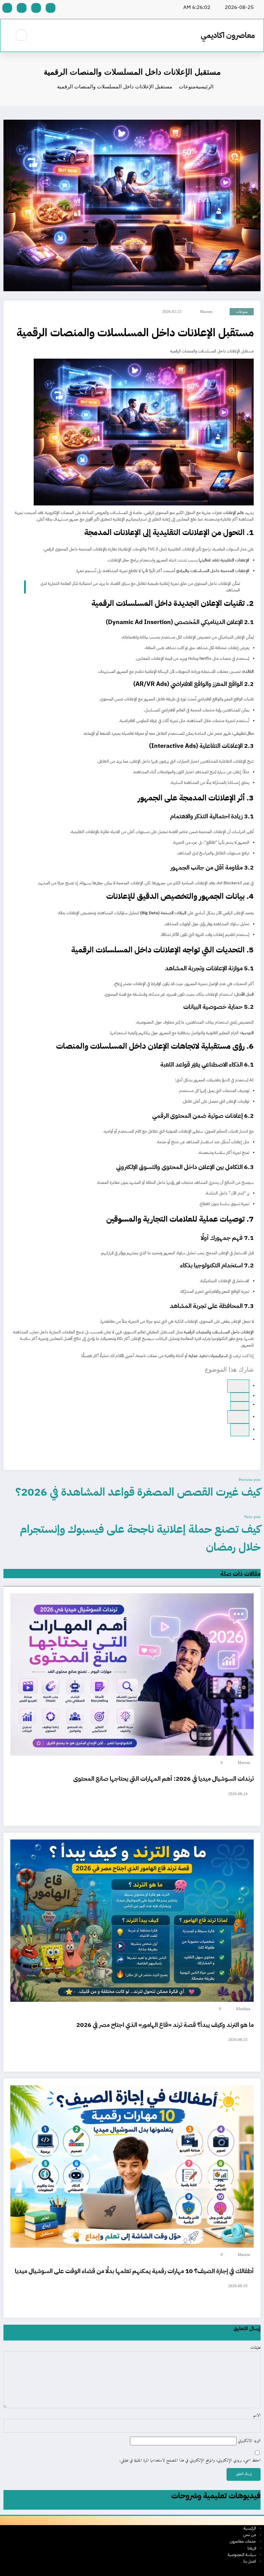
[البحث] (21, 35)
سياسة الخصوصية (242, 2555)
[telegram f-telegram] (36, 8)
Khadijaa (243, 2009)
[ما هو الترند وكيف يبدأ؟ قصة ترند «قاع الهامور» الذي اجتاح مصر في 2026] (132, 1920)
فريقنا (252, 2548)
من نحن (250, 2535)
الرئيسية (250, 2528)
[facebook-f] (51, 8)
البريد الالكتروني (249, 2441)
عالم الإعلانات (234, 513)
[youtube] (7, 8)
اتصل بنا (250, 2561)
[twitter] (240, 1406)
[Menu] (40, 35)
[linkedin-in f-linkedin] (22, 8)
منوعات (242, 312)
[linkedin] (238, 1417)
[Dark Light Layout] (7, 35)
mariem (206, 312)
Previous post (250, 1480)
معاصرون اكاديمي (228, 35)
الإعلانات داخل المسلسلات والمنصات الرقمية (219, 1332)
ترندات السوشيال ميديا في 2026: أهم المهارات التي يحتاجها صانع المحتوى (163, 1778)
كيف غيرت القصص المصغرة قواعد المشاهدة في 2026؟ (138, 1492)
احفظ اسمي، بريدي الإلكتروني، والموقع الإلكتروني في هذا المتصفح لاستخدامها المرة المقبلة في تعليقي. (190, 2461)
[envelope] (240, 1430)
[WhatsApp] (240, 1397)
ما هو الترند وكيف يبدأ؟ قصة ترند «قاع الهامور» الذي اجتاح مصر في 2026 (165, 2025)
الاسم (257, 2416)
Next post (252, 1517)
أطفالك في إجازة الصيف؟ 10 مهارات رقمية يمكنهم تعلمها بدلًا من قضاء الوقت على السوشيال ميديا (134, 2271)
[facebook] (238, 1386)
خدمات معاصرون (243, 2541)
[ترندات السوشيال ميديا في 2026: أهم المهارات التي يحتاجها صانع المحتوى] (132, 1674)
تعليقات (255, 2348)
